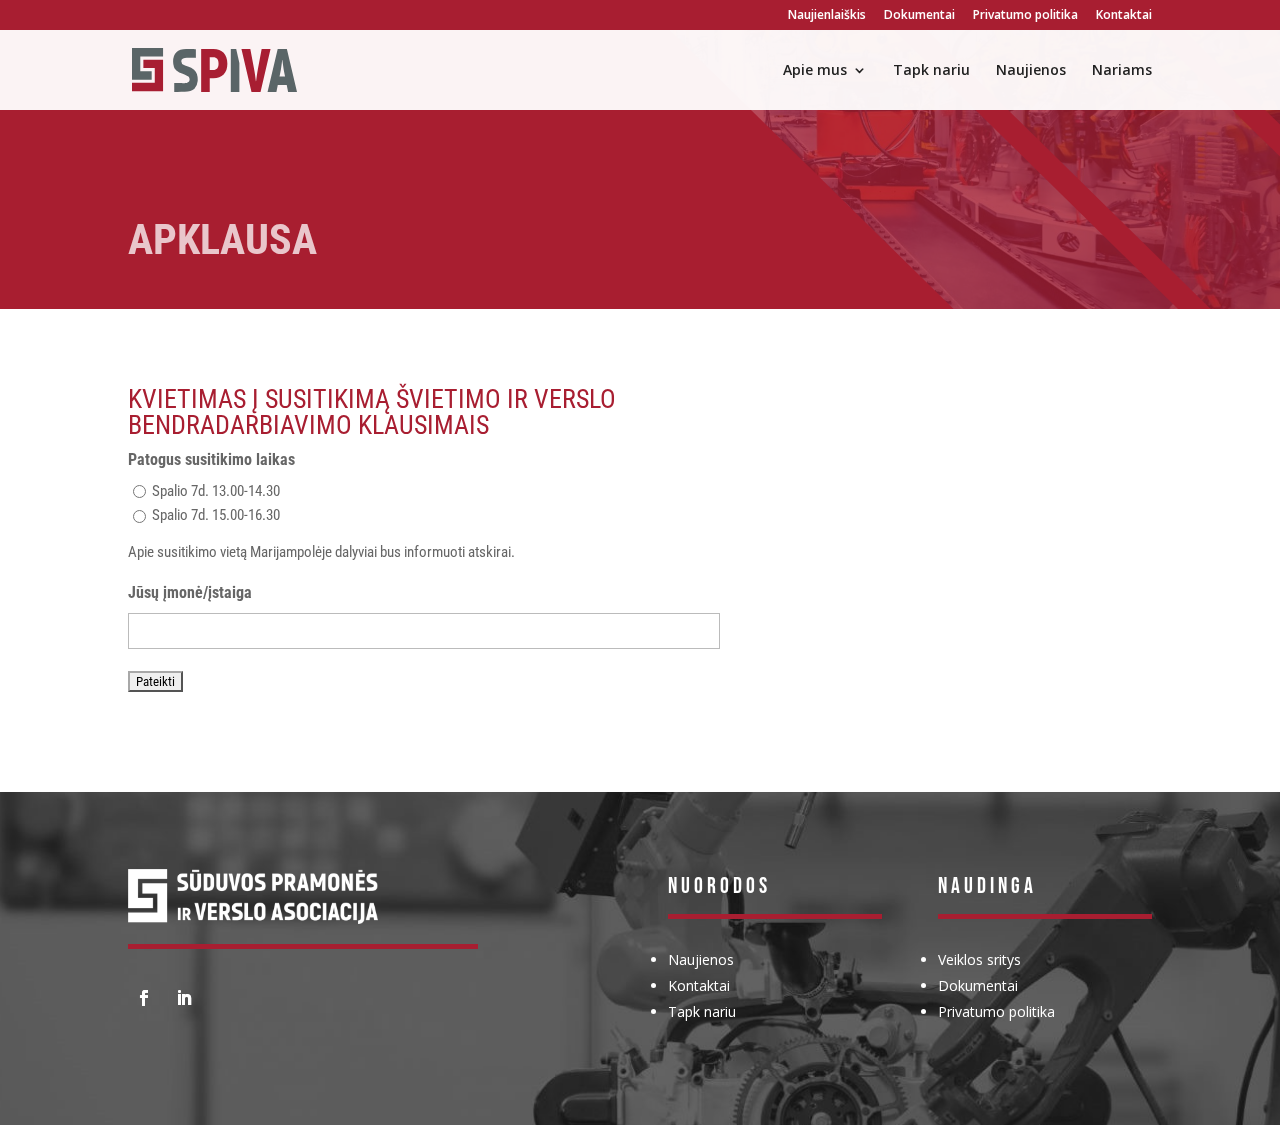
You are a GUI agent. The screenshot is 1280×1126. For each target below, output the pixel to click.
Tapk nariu (931, 71)
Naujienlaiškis (827, 16)
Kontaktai (1124, 16)
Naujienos (1031, 71)
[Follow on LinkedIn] (184, 998)
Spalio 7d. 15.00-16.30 (216, 515)
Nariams (1122, 71)
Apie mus (815, 71)
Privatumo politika (1025, 16)
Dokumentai (919, 16)
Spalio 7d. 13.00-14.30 (216, 491)
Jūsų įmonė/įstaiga (190, 592)
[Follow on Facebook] (144, 998)
